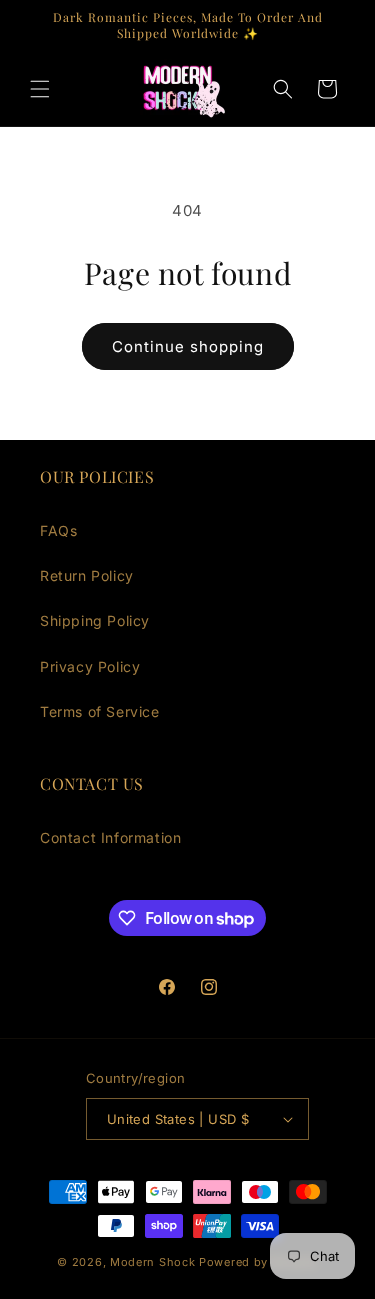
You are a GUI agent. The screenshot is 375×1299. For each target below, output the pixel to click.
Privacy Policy (90, 666)
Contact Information (110, 837)
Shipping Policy (95, 620)
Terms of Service (100, 711)
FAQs (58, 530)
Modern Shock (152, 1262)
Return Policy (87, 575)
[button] (40, 89)
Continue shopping (188, 346)
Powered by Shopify (258, 1262)
